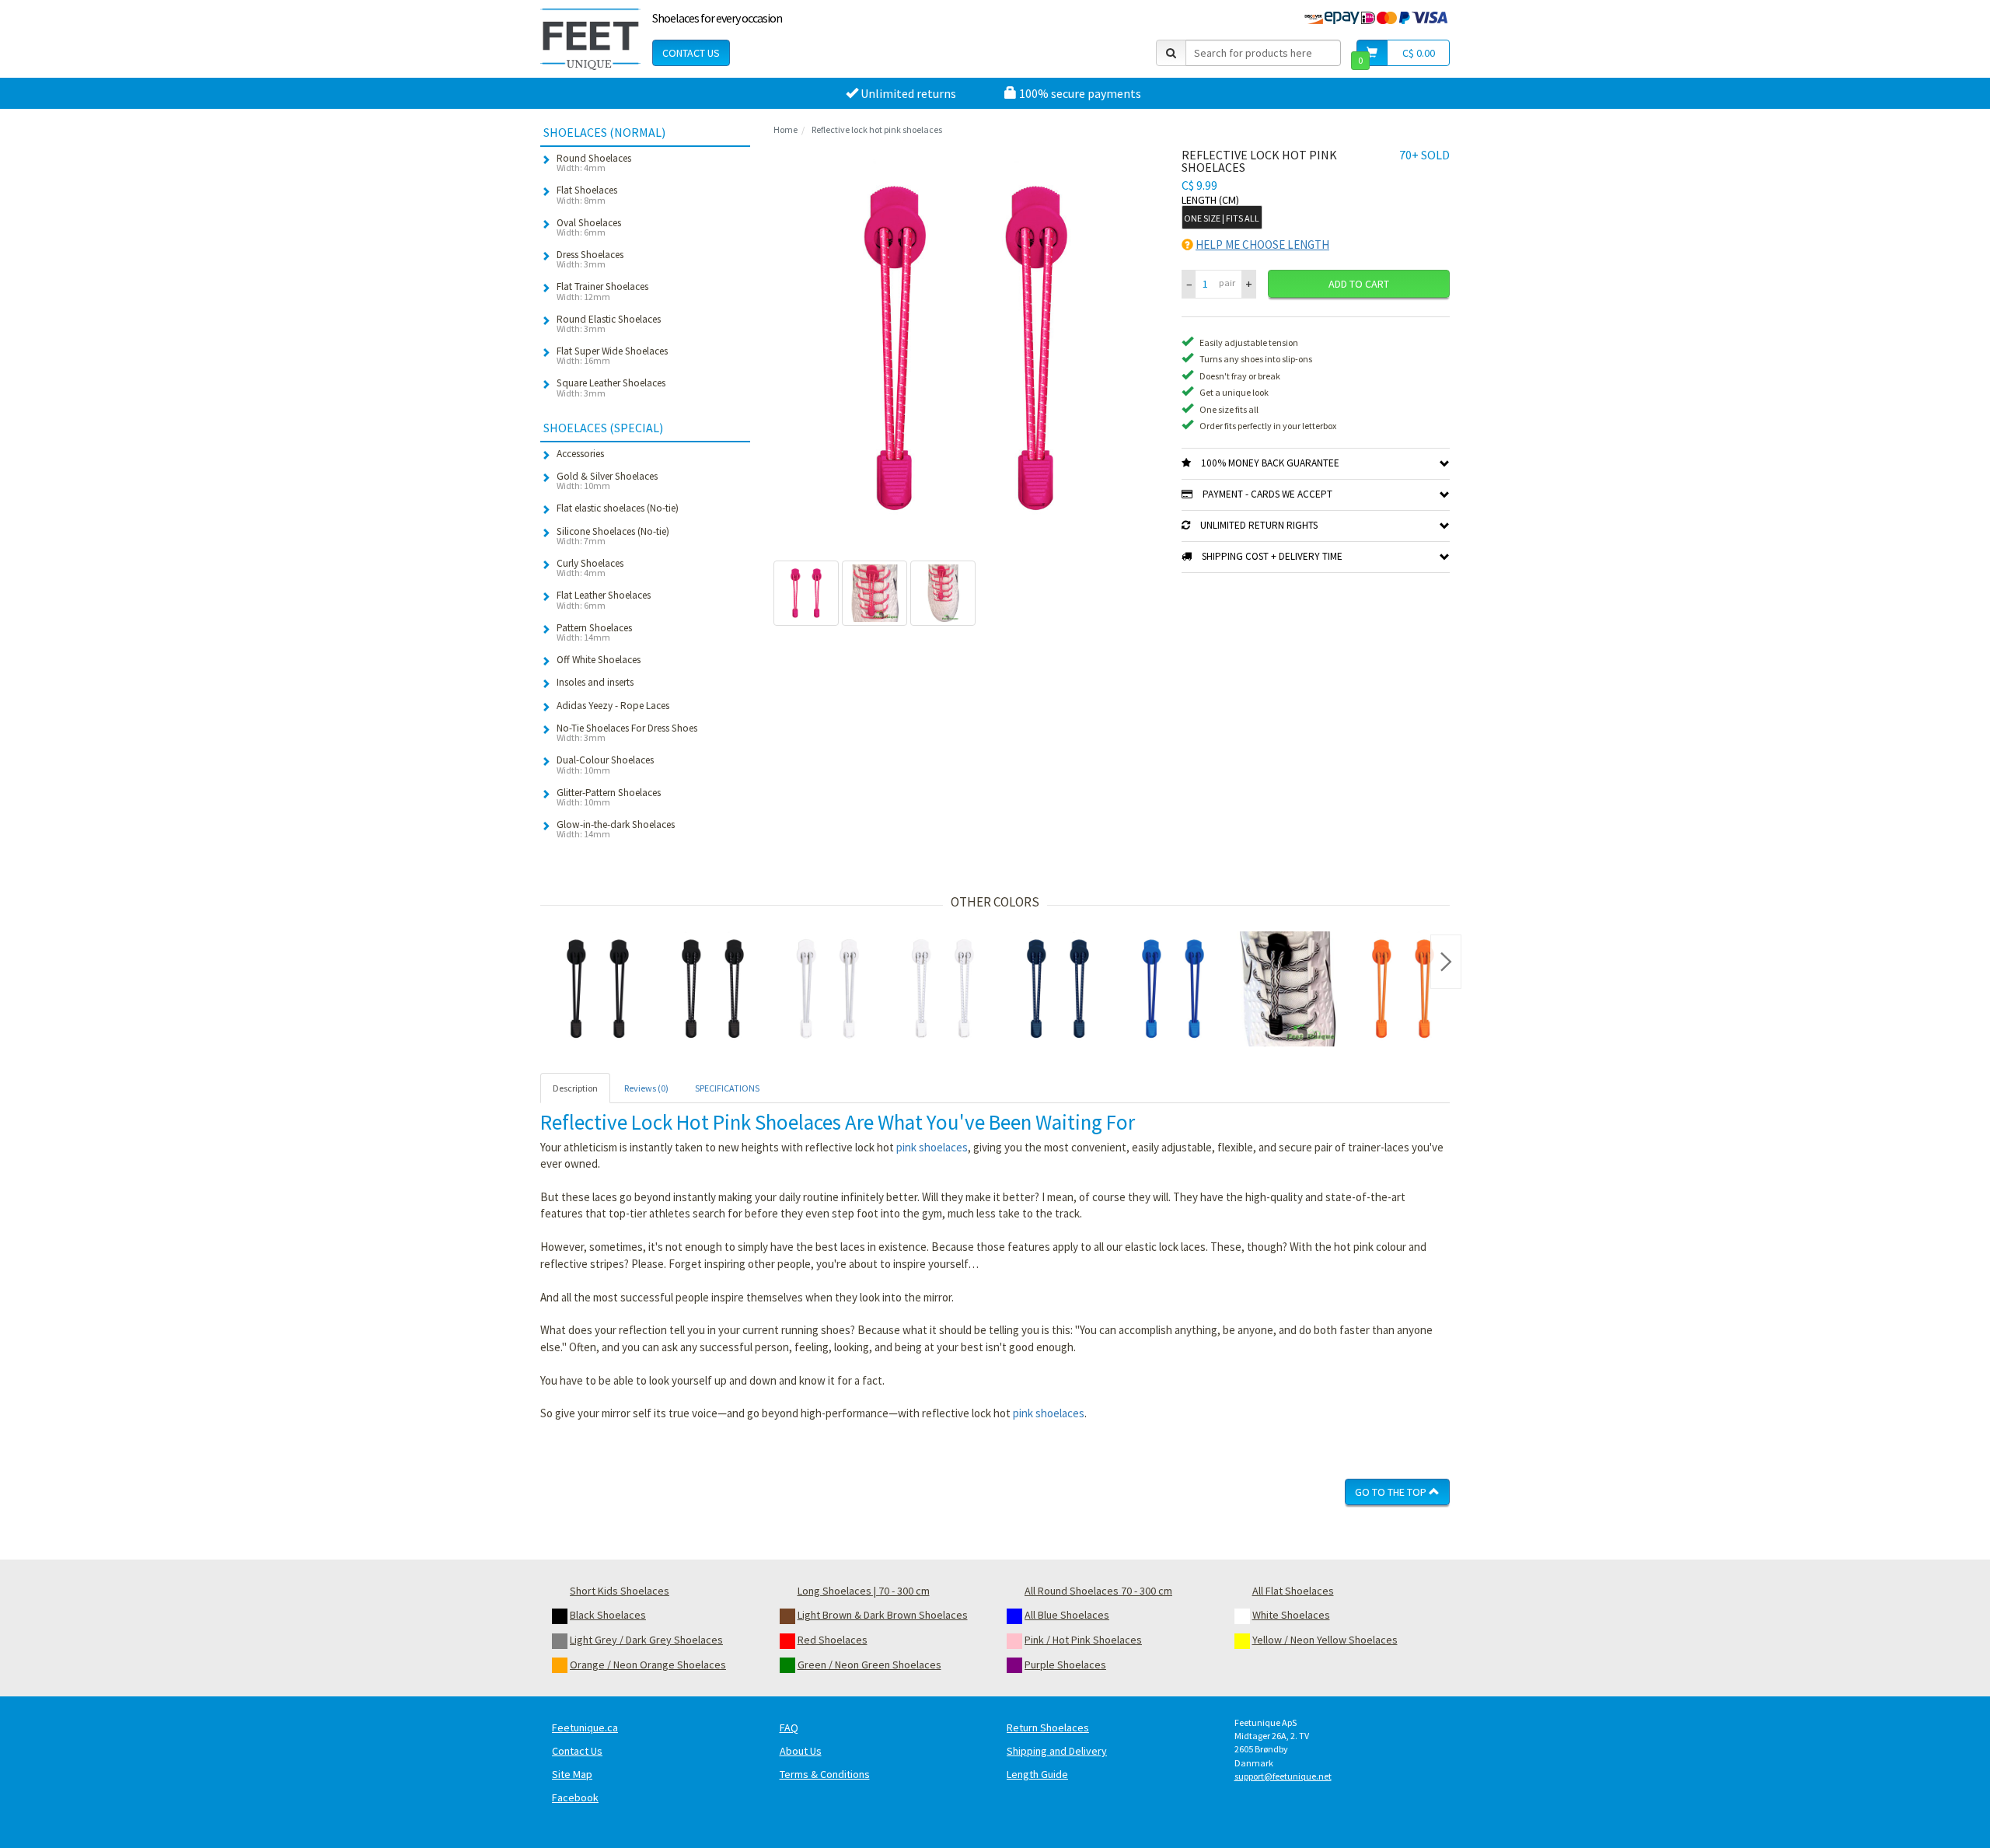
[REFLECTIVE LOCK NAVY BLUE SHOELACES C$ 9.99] (1058, 989)
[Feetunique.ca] (590, 39)
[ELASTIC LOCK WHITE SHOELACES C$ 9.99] (828, 989)
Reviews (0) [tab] (646, 1088)
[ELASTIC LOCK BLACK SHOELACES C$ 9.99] (598, 989)
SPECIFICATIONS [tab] (727, 1088)
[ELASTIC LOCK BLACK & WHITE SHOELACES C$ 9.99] (1288, 989)
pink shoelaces (932, 1147)
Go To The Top (1392, 1492)
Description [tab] (575, 1088)
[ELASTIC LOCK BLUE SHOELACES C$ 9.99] (1173, 989)
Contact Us (691, 53)
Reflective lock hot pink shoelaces (877, 129)
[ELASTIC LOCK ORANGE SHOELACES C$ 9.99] (1403, 989)
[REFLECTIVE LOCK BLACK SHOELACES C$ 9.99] (713, 989)
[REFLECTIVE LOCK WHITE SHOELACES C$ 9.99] (943, 989)
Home (786, 129)
